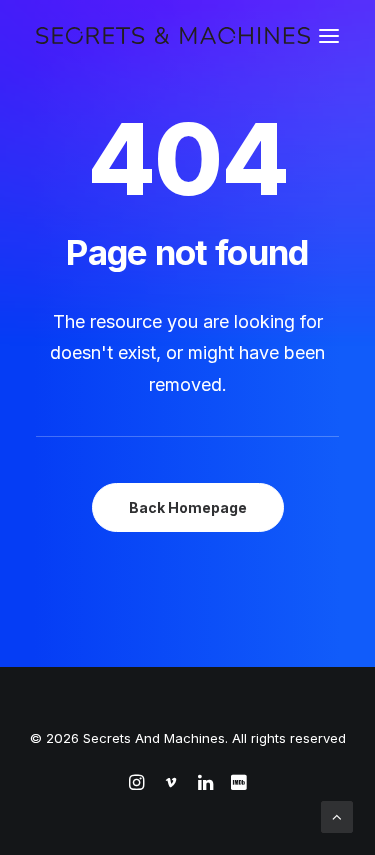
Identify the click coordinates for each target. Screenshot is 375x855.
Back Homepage (188, 507)
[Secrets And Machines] (173, 35)
